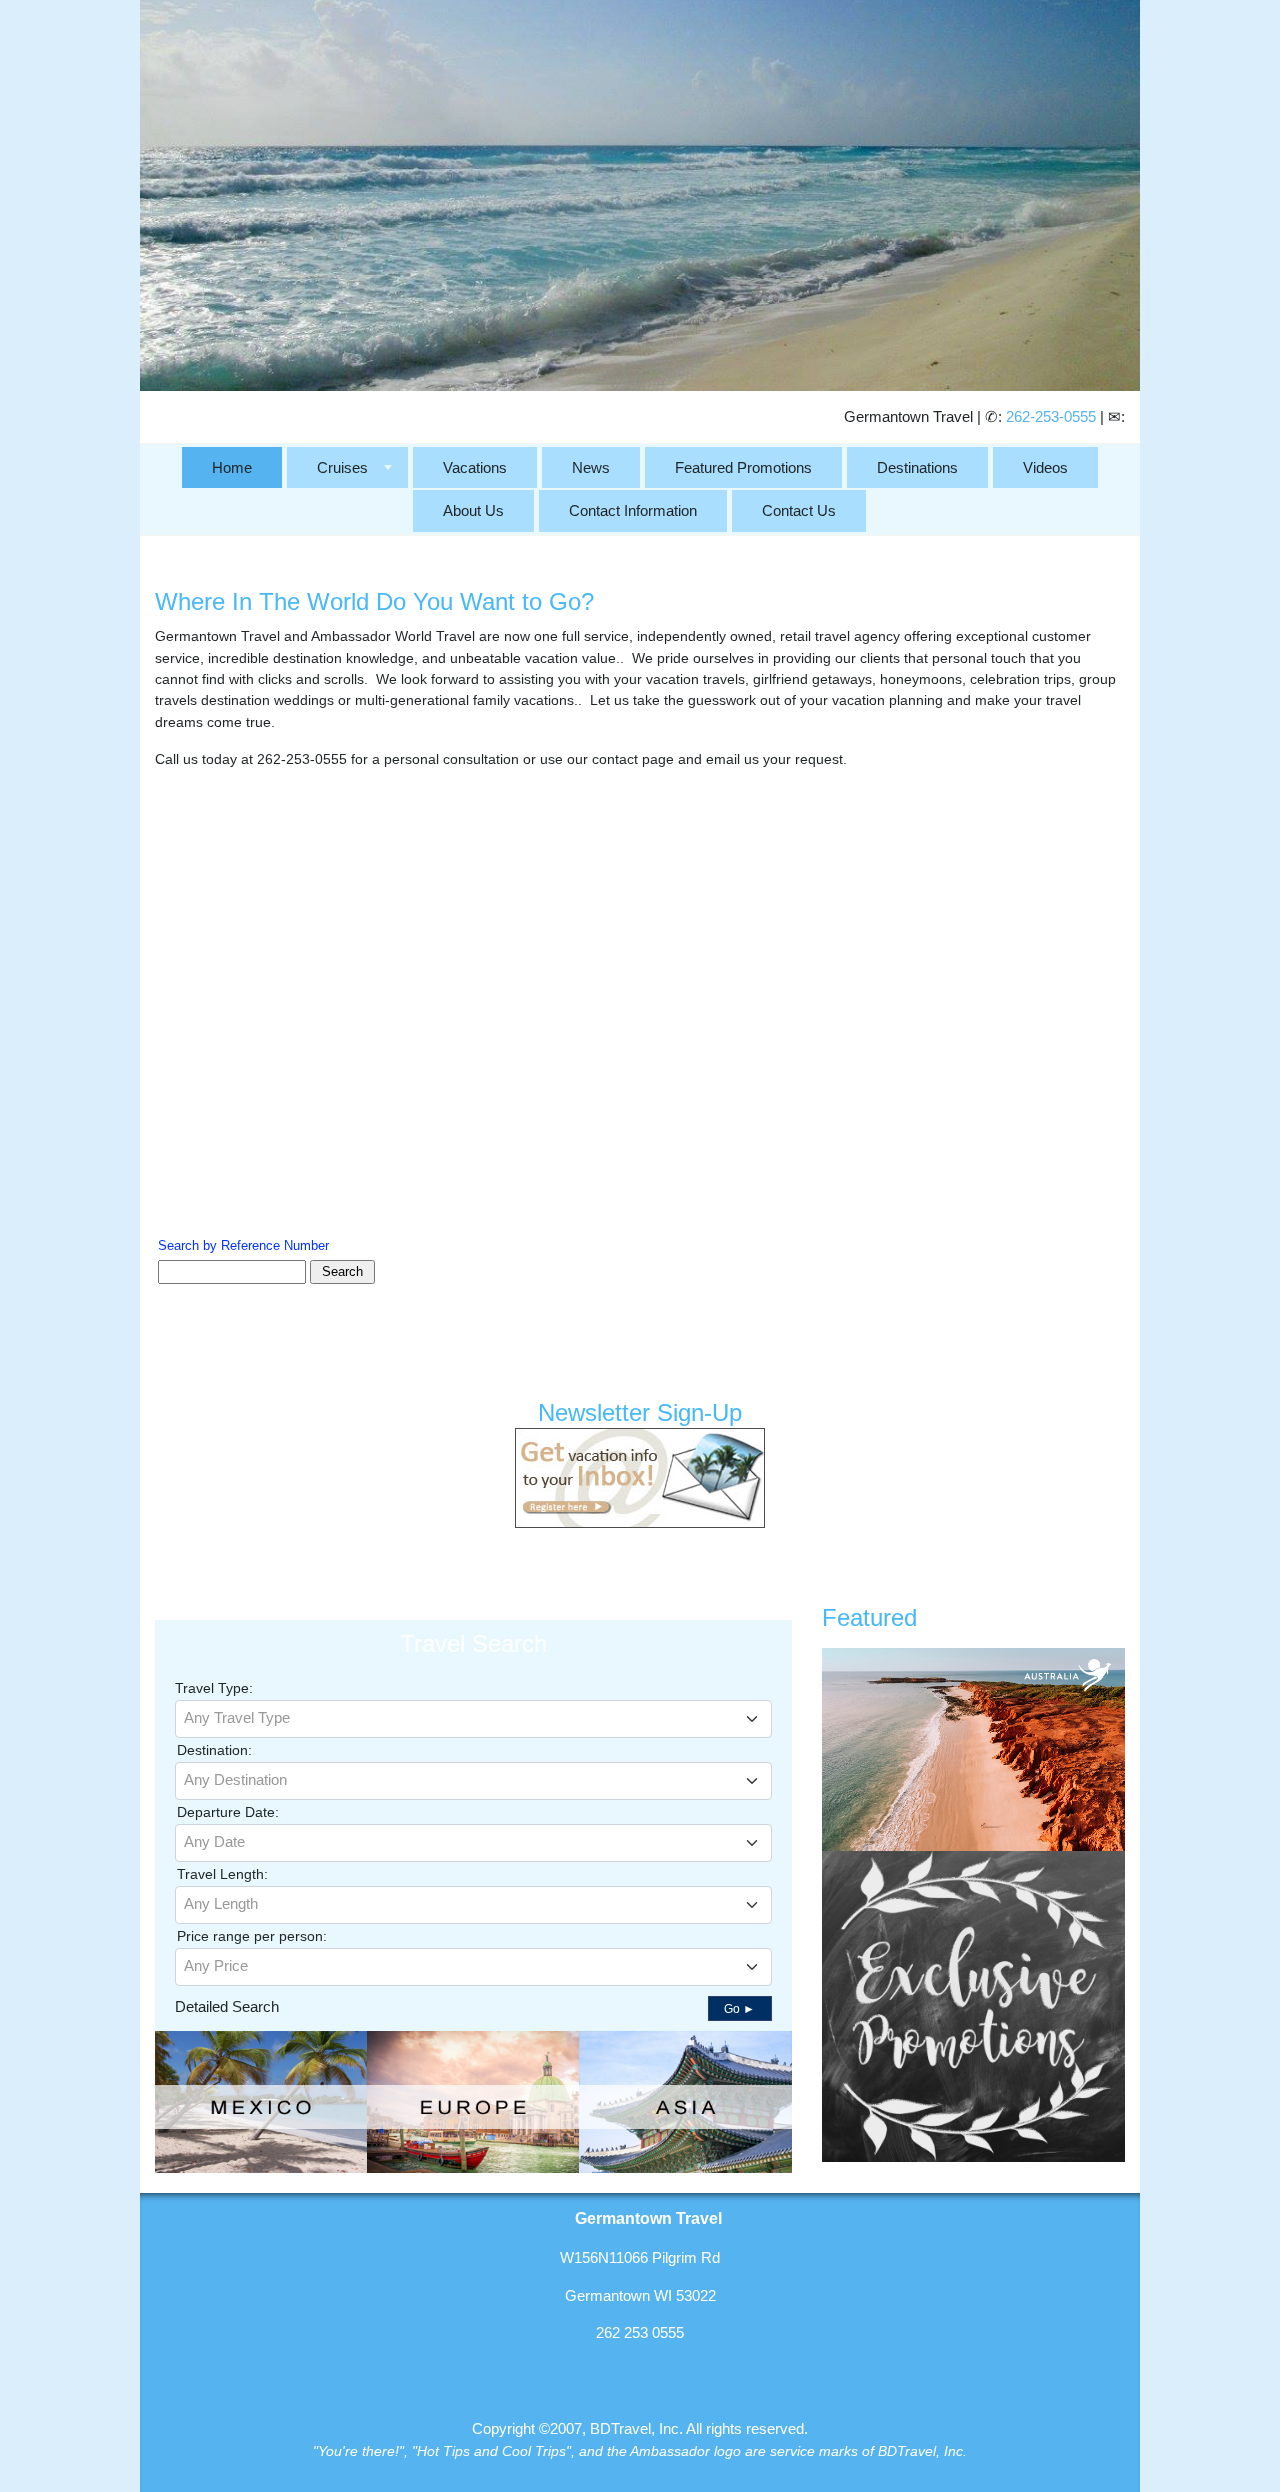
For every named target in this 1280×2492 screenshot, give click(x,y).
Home (232, 467)
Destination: (214, 1750)
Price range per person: (252, 1936)
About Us (473, 510)
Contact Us (799, 510)
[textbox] (473, 1718)
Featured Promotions (743, 467)
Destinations (917, 467)
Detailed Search (227, 2006)
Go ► (739, 2009)
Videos (1045, 467)
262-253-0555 (1051, 416)
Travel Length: (222, 1874)
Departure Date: (228, 1812)
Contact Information (633, 510)
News (591, 467)
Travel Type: (214, 1688)
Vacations (475, 467)
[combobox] (473, 1719)
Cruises (342, 467)
